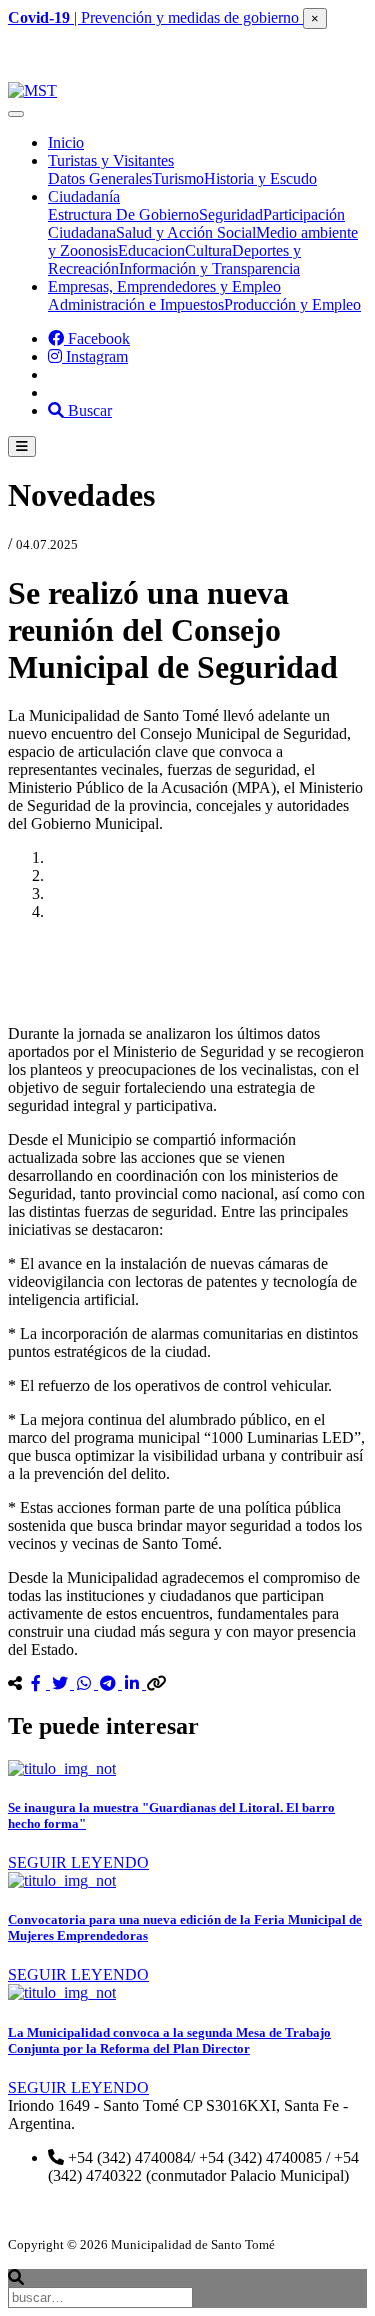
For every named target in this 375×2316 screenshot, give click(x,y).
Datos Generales (100, 178)
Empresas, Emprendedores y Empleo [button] (164, 286)
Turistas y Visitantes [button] (111, 160)
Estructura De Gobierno (123, 214)
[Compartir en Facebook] (38, 1683)
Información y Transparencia (209, 268)
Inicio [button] (66, 142)
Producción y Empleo (292, 304)
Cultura (208, 250)
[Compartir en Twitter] (62, 1683)
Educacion (151, 250)
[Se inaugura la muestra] (62, 1768)
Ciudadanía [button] (84, 196)
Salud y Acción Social (186, 232)
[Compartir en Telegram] (110, 1683)
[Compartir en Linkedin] (134, 1683)
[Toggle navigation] (16, 114)
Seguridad (231, 214)
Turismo (178, 178)
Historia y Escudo (260, 178)
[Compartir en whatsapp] (86, 1683)
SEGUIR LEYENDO (78, 1862)
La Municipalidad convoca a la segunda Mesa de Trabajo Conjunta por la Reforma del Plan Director (169, 2040)
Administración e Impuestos (136, 304)
